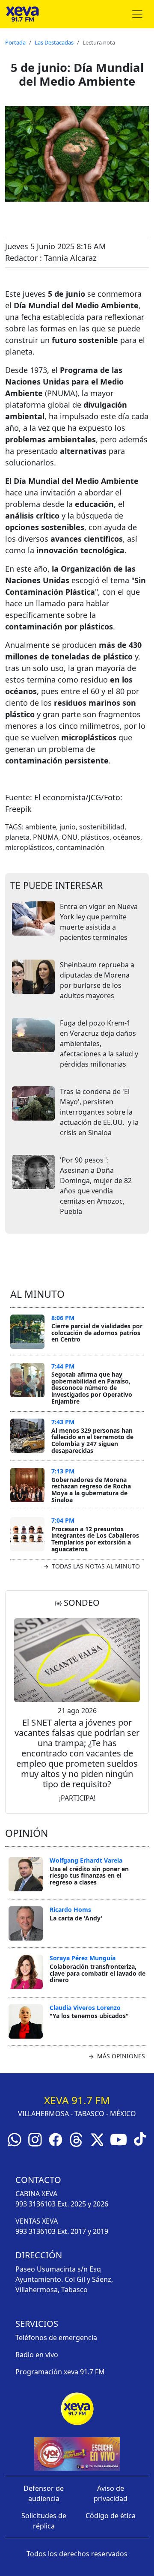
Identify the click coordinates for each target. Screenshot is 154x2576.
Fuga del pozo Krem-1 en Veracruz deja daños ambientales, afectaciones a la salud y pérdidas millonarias (99, 1044)
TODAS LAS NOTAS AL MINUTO (95, 1566)
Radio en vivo (37, 2355)
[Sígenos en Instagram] (35, 2139)
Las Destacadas (54, 42)
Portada (15, 42)
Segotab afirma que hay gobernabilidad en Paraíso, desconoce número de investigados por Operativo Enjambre (92, 1388)
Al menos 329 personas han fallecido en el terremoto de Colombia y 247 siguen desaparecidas (92, 1440)
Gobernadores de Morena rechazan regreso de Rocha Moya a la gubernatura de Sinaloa (91, 1490)
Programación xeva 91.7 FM (60, 2372)
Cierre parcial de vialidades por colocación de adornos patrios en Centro (97, 1333)
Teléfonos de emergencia (56, 2337)
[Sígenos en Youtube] (118, 2139)
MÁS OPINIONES (120, 2056)
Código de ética (111, 2516)
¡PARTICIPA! (77, 1798)
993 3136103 (36, 2204)
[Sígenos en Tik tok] (140, 2138)
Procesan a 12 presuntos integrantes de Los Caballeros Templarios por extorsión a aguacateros (95, 1539)
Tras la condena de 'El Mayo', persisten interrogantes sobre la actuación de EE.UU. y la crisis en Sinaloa (99, 1112)
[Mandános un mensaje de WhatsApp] (15, 2139)
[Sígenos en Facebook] (56, 2139)
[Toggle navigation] (137, 14)
